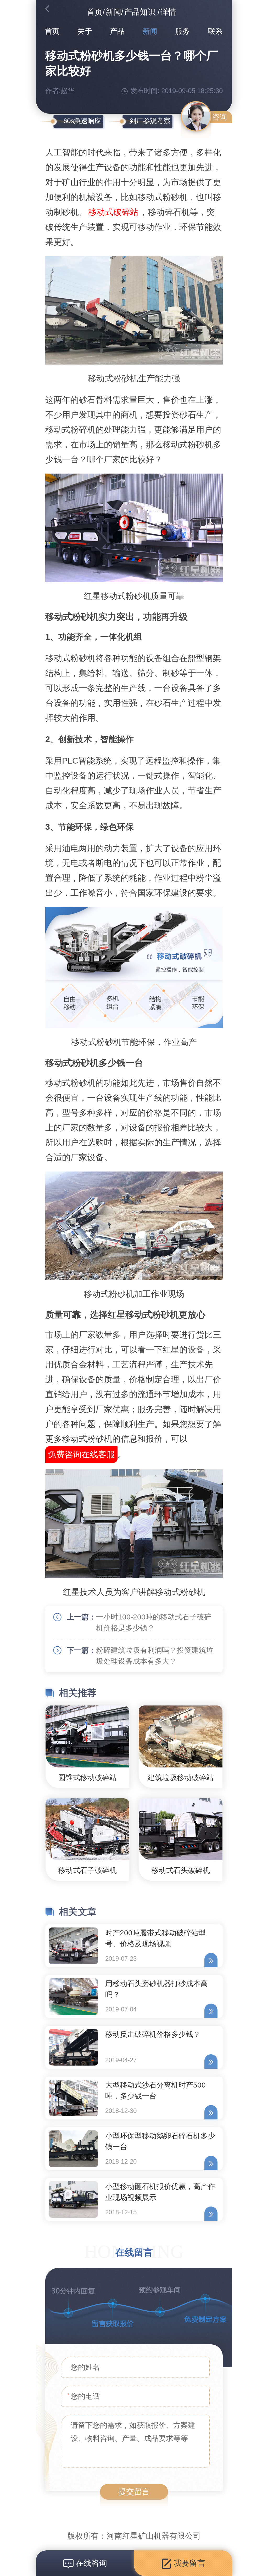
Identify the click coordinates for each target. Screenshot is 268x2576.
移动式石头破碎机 (181, 1870)
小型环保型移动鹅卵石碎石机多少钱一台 (160, 2141)
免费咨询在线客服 (81, 1454)
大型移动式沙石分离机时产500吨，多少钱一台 (155, 2091)
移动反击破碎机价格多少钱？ (153, 2034)
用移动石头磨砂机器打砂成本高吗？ (157, 1989)
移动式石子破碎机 (87, 1870)
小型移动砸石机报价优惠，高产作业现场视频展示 (160, 2192)
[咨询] (196, 116)
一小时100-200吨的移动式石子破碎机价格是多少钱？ (154, 1622)
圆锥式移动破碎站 (87, 1778)
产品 (117, 31)
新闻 (113, 12)
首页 (95, 12)
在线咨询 (90, 2563)
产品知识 (140, 12)
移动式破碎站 (113, 212)
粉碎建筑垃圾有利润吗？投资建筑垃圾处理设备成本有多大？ (155, 1656)
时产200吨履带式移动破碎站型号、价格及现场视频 (155, 1938)
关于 (85, 31)
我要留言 (188, 2563)
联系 (215, 31)
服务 (182, 31)
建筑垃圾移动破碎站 (181, 1778)
